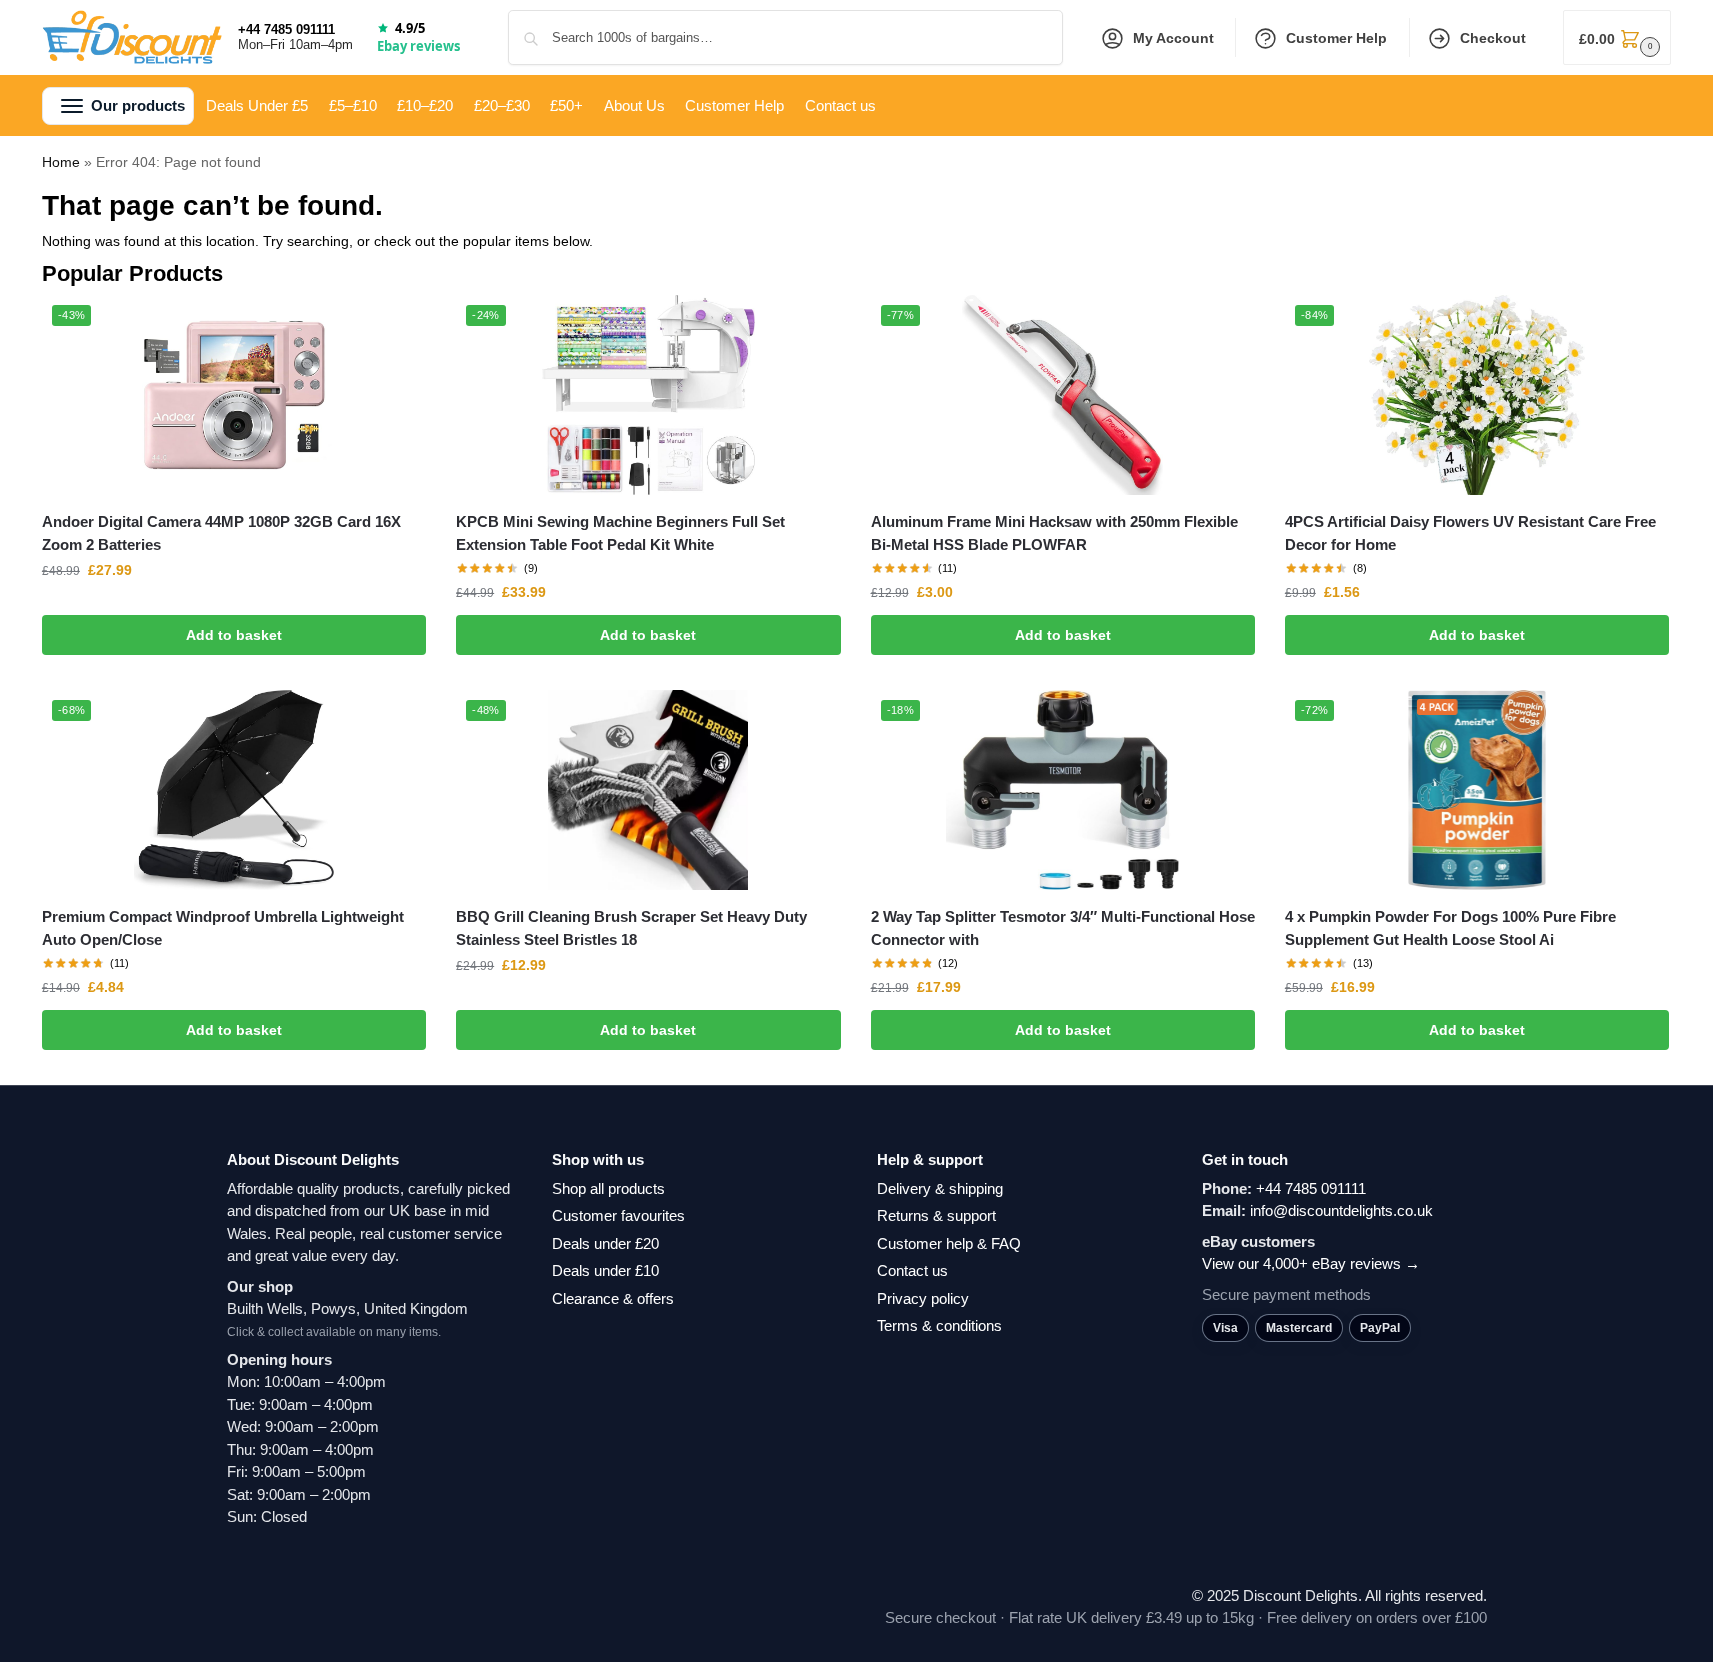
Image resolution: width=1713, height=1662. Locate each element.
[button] (1617, 37)
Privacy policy (923, 1298)
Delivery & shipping (940, 1188)
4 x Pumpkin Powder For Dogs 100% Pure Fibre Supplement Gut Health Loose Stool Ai (1450, 928)
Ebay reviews (418, 46)
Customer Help (1336, 38)
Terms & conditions (939, 1325)
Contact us (912, 1270)
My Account (1173, 38)
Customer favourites (618, 1215)
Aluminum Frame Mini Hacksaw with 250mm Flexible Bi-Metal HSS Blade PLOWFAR (1054, 533)
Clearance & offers (613, 1298)
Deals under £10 (605, 1270)
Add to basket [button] (234, 635)
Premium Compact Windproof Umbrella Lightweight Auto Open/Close (223, 928)
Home (61, 162)
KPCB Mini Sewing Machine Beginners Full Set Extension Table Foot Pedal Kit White (620, 533)
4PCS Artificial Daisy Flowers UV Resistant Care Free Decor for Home (1470, 533)
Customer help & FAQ (949, 1243)
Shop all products (608, 1188)
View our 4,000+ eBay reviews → (1311, 1263)
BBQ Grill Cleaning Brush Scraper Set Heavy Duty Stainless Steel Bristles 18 (631, 928)
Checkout (1493, 38)
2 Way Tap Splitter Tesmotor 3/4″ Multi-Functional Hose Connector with (1063, 928)
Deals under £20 (605, 1243)
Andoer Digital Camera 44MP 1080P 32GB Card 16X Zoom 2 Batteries (221, 533)
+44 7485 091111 (286, 29)
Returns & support (936, 1215)
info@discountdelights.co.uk (1341, 1210)
